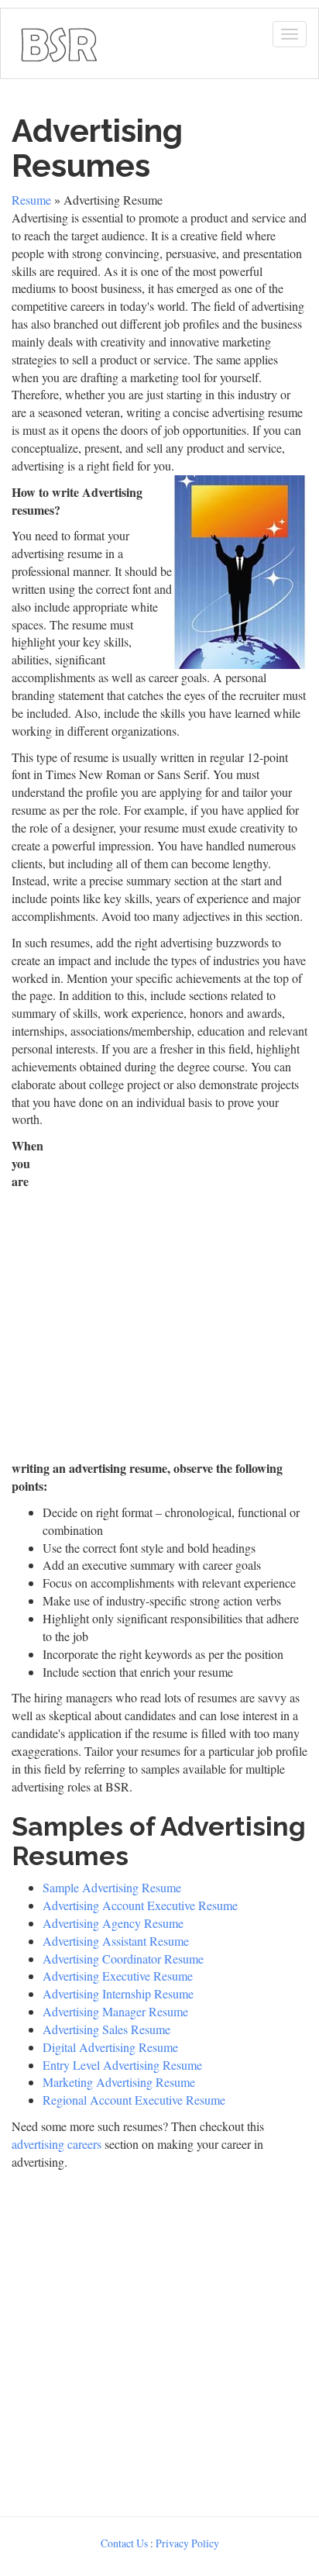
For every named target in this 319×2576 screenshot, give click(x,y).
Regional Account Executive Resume (134, 2100)
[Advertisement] (159, 1297)
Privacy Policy (187, 2543)
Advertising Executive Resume (118, 1976)
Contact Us (124, 2543)
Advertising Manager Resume (115, 2011)
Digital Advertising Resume (110, 2047)
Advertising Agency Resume (113, 1923)
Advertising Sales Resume (106, 2029)
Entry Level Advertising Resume (122, 2065)
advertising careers (57, 2144)
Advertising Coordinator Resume (123, 1959)
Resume (31, 200)
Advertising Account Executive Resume (140, 1905)
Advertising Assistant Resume (116, 1941)
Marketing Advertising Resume (119, 2082)
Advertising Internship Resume (118, 1993)
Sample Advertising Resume (112, 1887)
